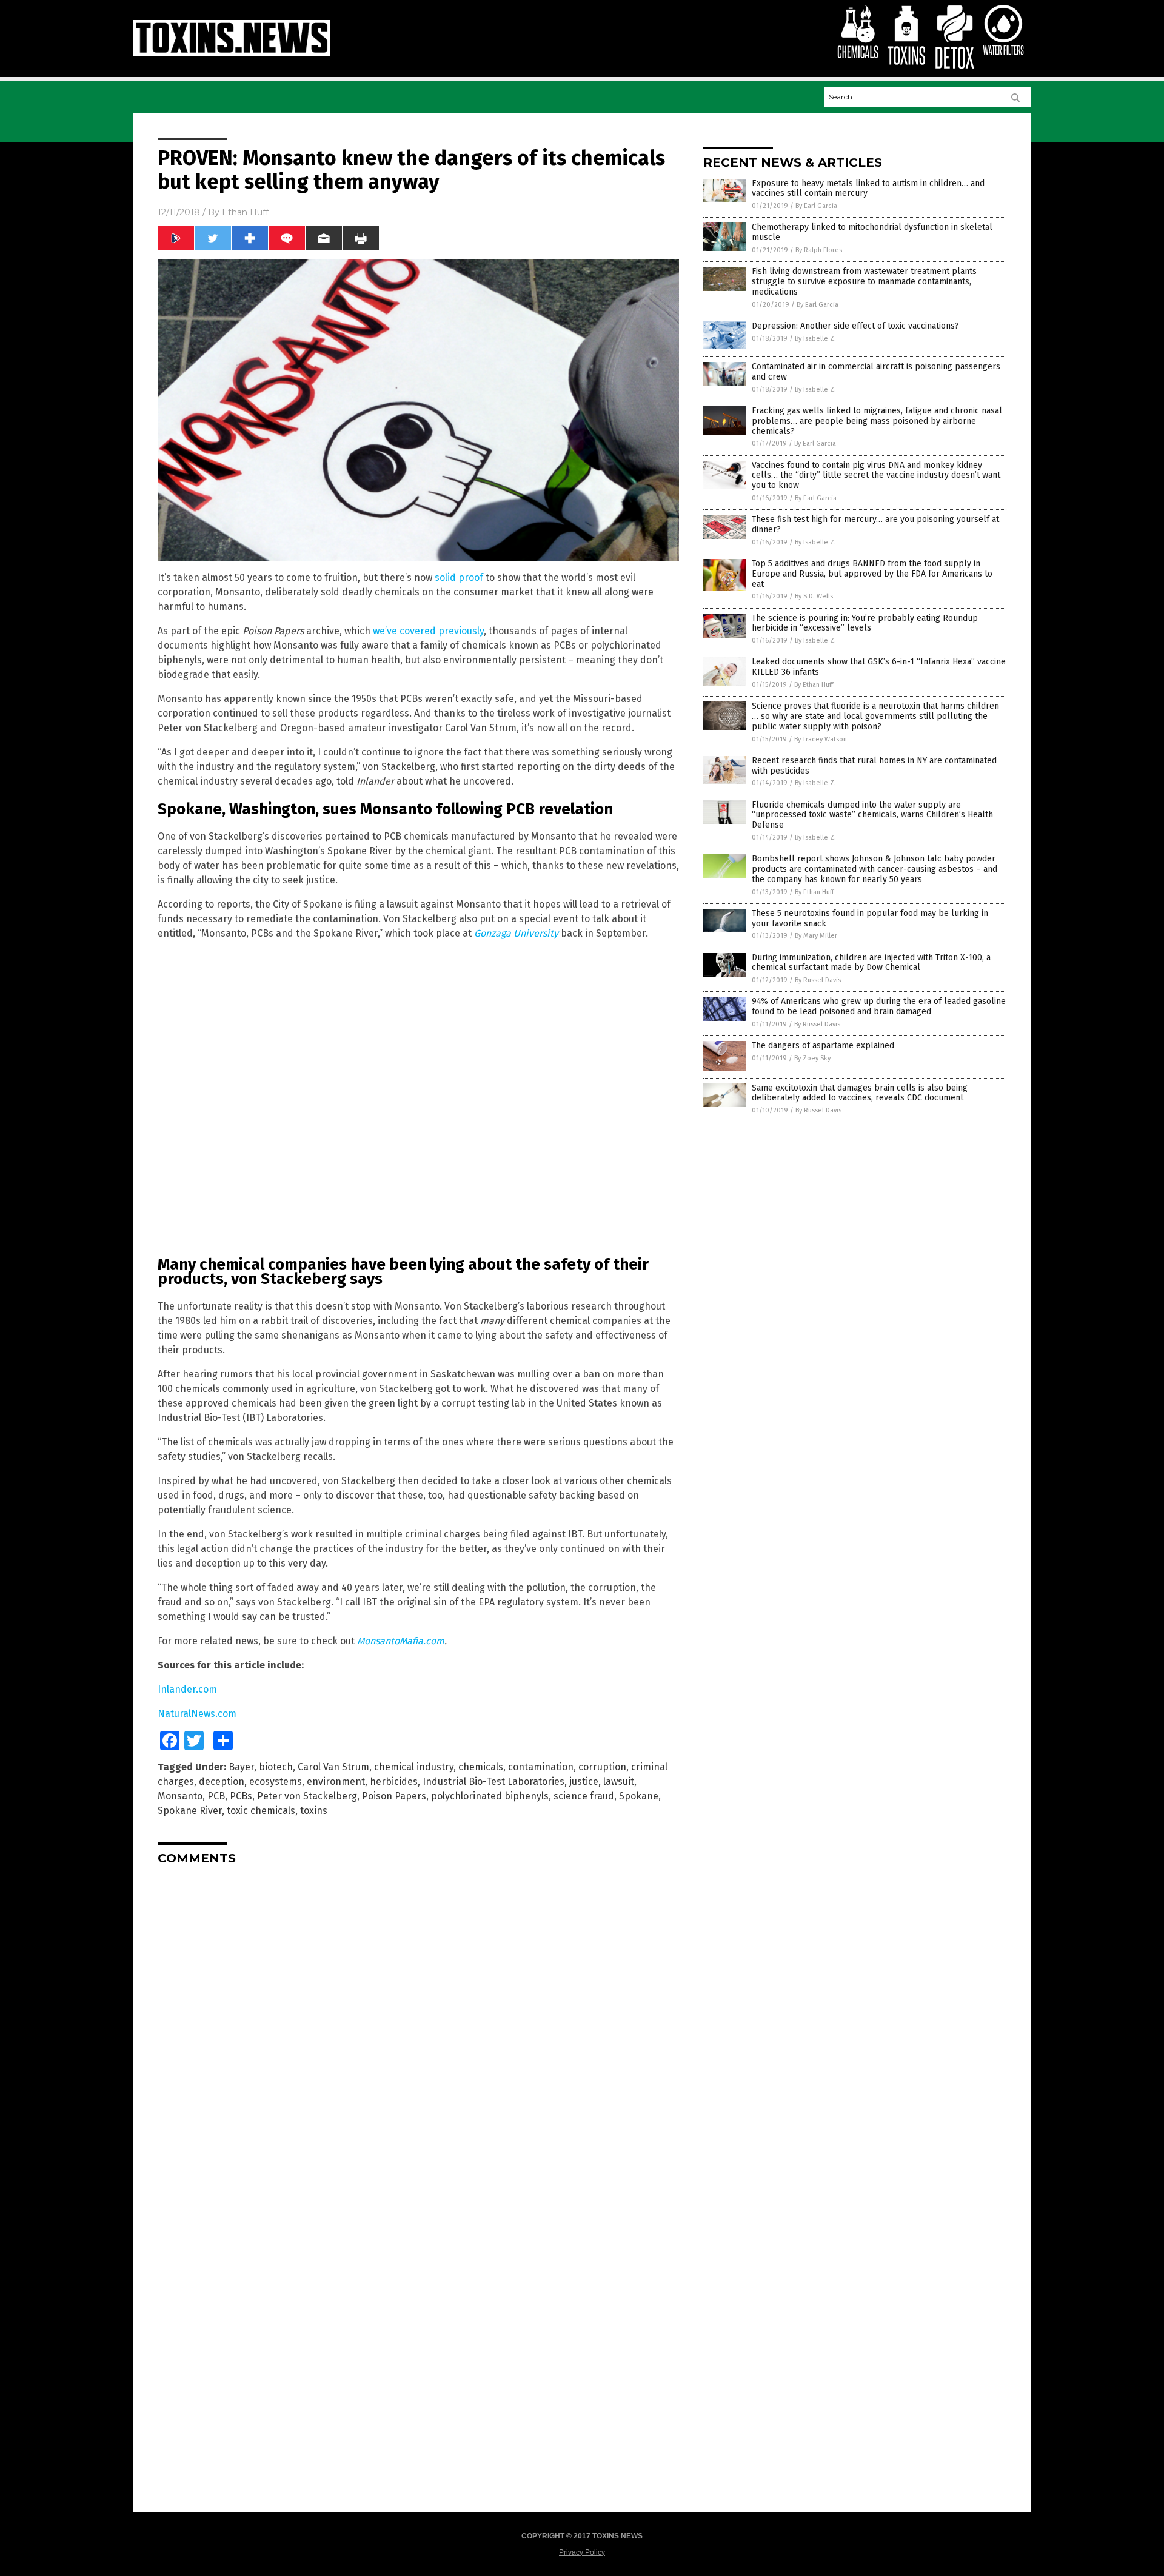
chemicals (481, 1767)
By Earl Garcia (816, 206)
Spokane (639, 1796)
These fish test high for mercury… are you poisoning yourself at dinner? (875, 524)
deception (222, 1781)
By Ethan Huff (814, 685)
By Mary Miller (816, 936)
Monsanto (180, 1796)
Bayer (241, 1767)
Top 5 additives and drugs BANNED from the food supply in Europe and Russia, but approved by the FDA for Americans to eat (872, 574)
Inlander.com (187, 1689)
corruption (602, 1767)
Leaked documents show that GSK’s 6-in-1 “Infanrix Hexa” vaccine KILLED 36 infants (879, 667)
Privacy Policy (582, 2552)
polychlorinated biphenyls (490, 1796)
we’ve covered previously (428, 631)
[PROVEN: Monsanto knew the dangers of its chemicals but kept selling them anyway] (232, 54)
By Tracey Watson (821, 739)
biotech (276, 1767)
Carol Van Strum (333, 1767)
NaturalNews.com (197, 1714)
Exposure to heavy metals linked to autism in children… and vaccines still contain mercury (868, 189)
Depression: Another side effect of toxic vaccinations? (855, 326)
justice (584, 1781)
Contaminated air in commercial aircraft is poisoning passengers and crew (876, 372)
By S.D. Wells (814, 596)
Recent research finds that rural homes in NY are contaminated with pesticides (874, 766)
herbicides (394, 1781)
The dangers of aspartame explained (823, 1045)
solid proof (459, 577)
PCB (216, 1796)
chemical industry (414, 1767)
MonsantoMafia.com (401, 1641)
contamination (541, 1767)
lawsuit (619, 1781)
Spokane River (190, 1811)
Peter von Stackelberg (307, 1796)
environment (336, 1781)
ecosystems (276, 1781)
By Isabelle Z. (815, 339)
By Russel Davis (818, 980)
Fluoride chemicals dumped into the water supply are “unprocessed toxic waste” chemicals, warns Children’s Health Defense (872, 815)
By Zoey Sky (812, 1058)
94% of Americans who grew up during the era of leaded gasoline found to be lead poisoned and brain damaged (879, 1006)
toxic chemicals (261, 1811)
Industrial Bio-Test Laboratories (493, 1781)
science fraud (584, 1796)
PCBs (241, 1796)
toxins (314, 1811)
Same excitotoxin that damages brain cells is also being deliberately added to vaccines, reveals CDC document (860, 1093)
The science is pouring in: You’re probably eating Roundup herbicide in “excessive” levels (865, 623)
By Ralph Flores (819, 250)
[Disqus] (418, 2026)
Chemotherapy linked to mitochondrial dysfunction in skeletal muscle (872, 232)
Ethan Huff (245, 212)
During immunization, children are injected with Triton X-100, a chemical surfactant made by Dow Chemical (871, 963)
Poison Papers (394, 1796)
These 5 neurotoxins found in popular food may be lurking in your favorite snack (870, 918)
